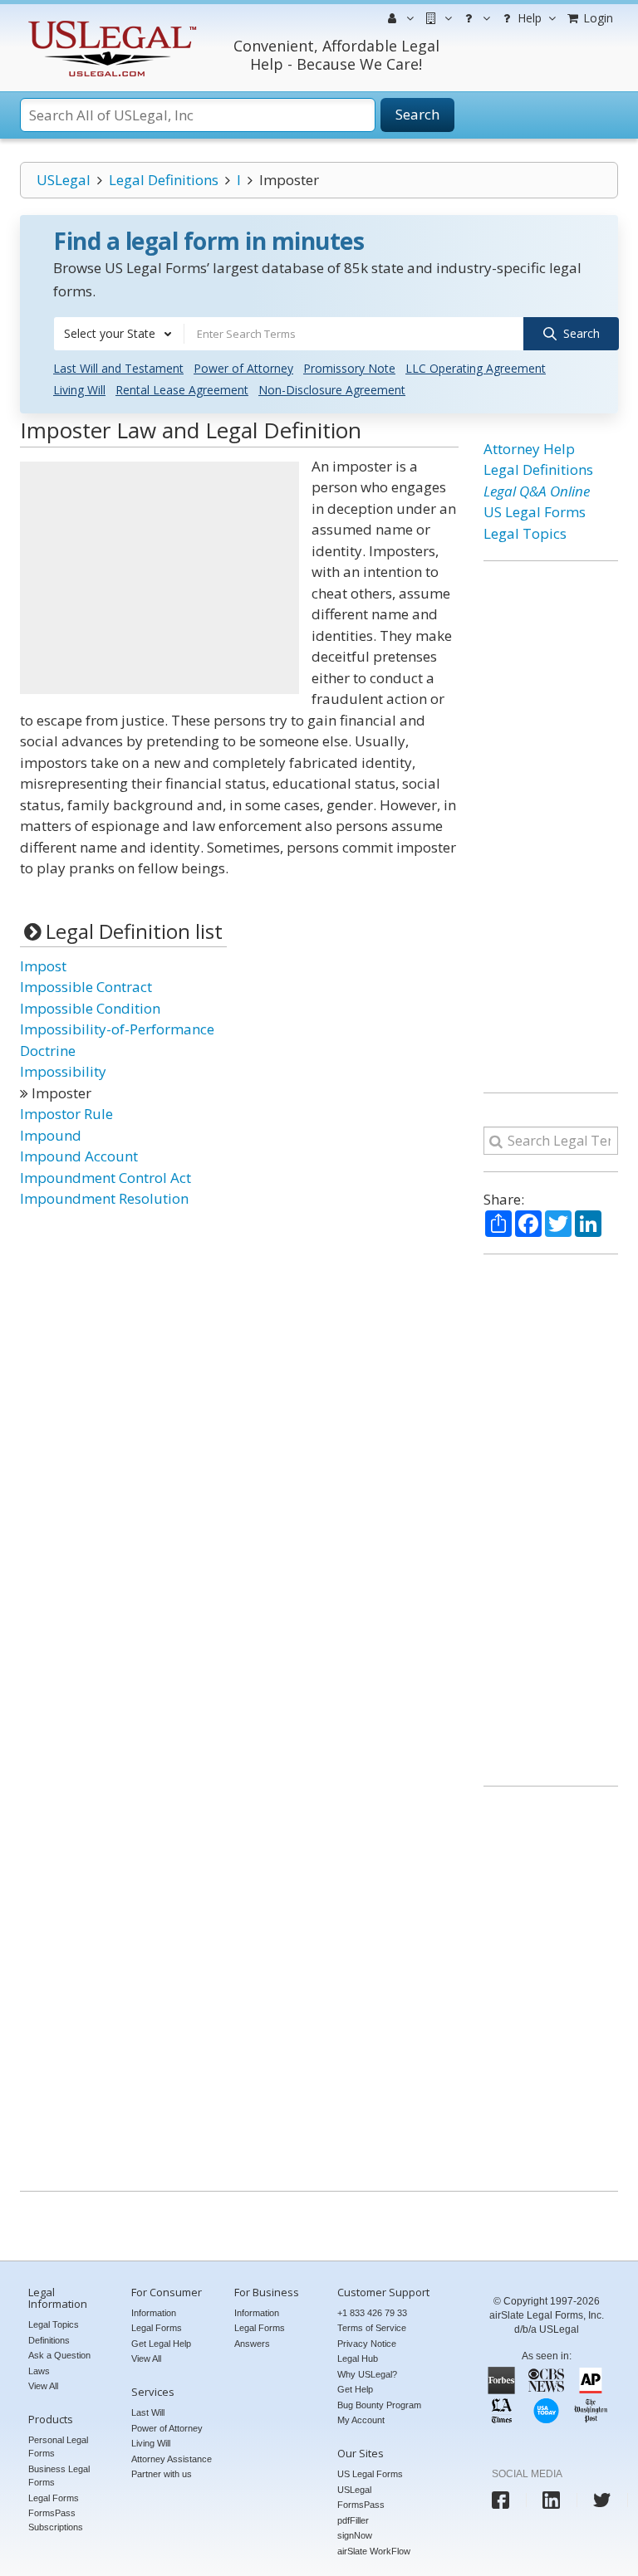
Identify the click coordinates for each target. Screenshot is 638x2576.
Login (596, 18)
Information (154, 2313)
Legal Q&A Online (537, 491)
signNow (355, 2535)
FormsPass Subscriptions (56, 2520)
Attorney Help (529, 449)
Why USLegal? (367, 2374)
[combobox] (119, 334)
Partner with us (162, 2474)
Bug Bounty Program (379, 2405)
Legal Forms (54, 2498)
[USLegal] (110, 23)
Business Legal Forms (59, 2476)
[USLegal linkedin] (551, 2500)
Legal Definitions (164, 180)
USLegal (64, 180)
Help (528, 18)
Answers (252, 2344)
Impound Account (79, 1156)
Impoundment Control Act (106, 1178)
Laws (39, 2371)
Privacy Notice (367, 2344)
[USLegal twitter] (602, 2500)
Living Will (79, 390)
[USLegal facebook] (501, 2500)
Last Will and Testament (118, 368)
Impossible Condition (90, 1008)
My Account (361, 2420)
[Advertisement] (159, 578)
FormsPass (361, 2505)
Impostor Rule (66, 1114)
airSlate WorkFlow (374, 2551)
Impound (51, 1135)
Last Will (148, 2412)
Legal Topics (525, 533)
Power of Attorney (243, 368)
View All (43, 2386)
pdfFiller (353, 2520)
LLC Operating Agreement (476, 368)
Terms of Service (372, 2328)
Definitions (49, 2340)
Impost (43, 966)
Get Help (355, 2389)
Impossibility (63, 1071)
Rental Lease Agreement (182, 390)
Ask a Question (59, 2355)
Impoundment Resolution (104, 1198)
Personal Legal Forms (58, 2447)
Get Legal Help (161, 2344)
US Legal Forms (535, 512)
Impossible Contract (86, 987)
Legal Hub (358, 2358)
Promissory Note (349, 368)
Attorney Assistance (172, 2459)
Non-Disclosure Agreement (332, 390)
